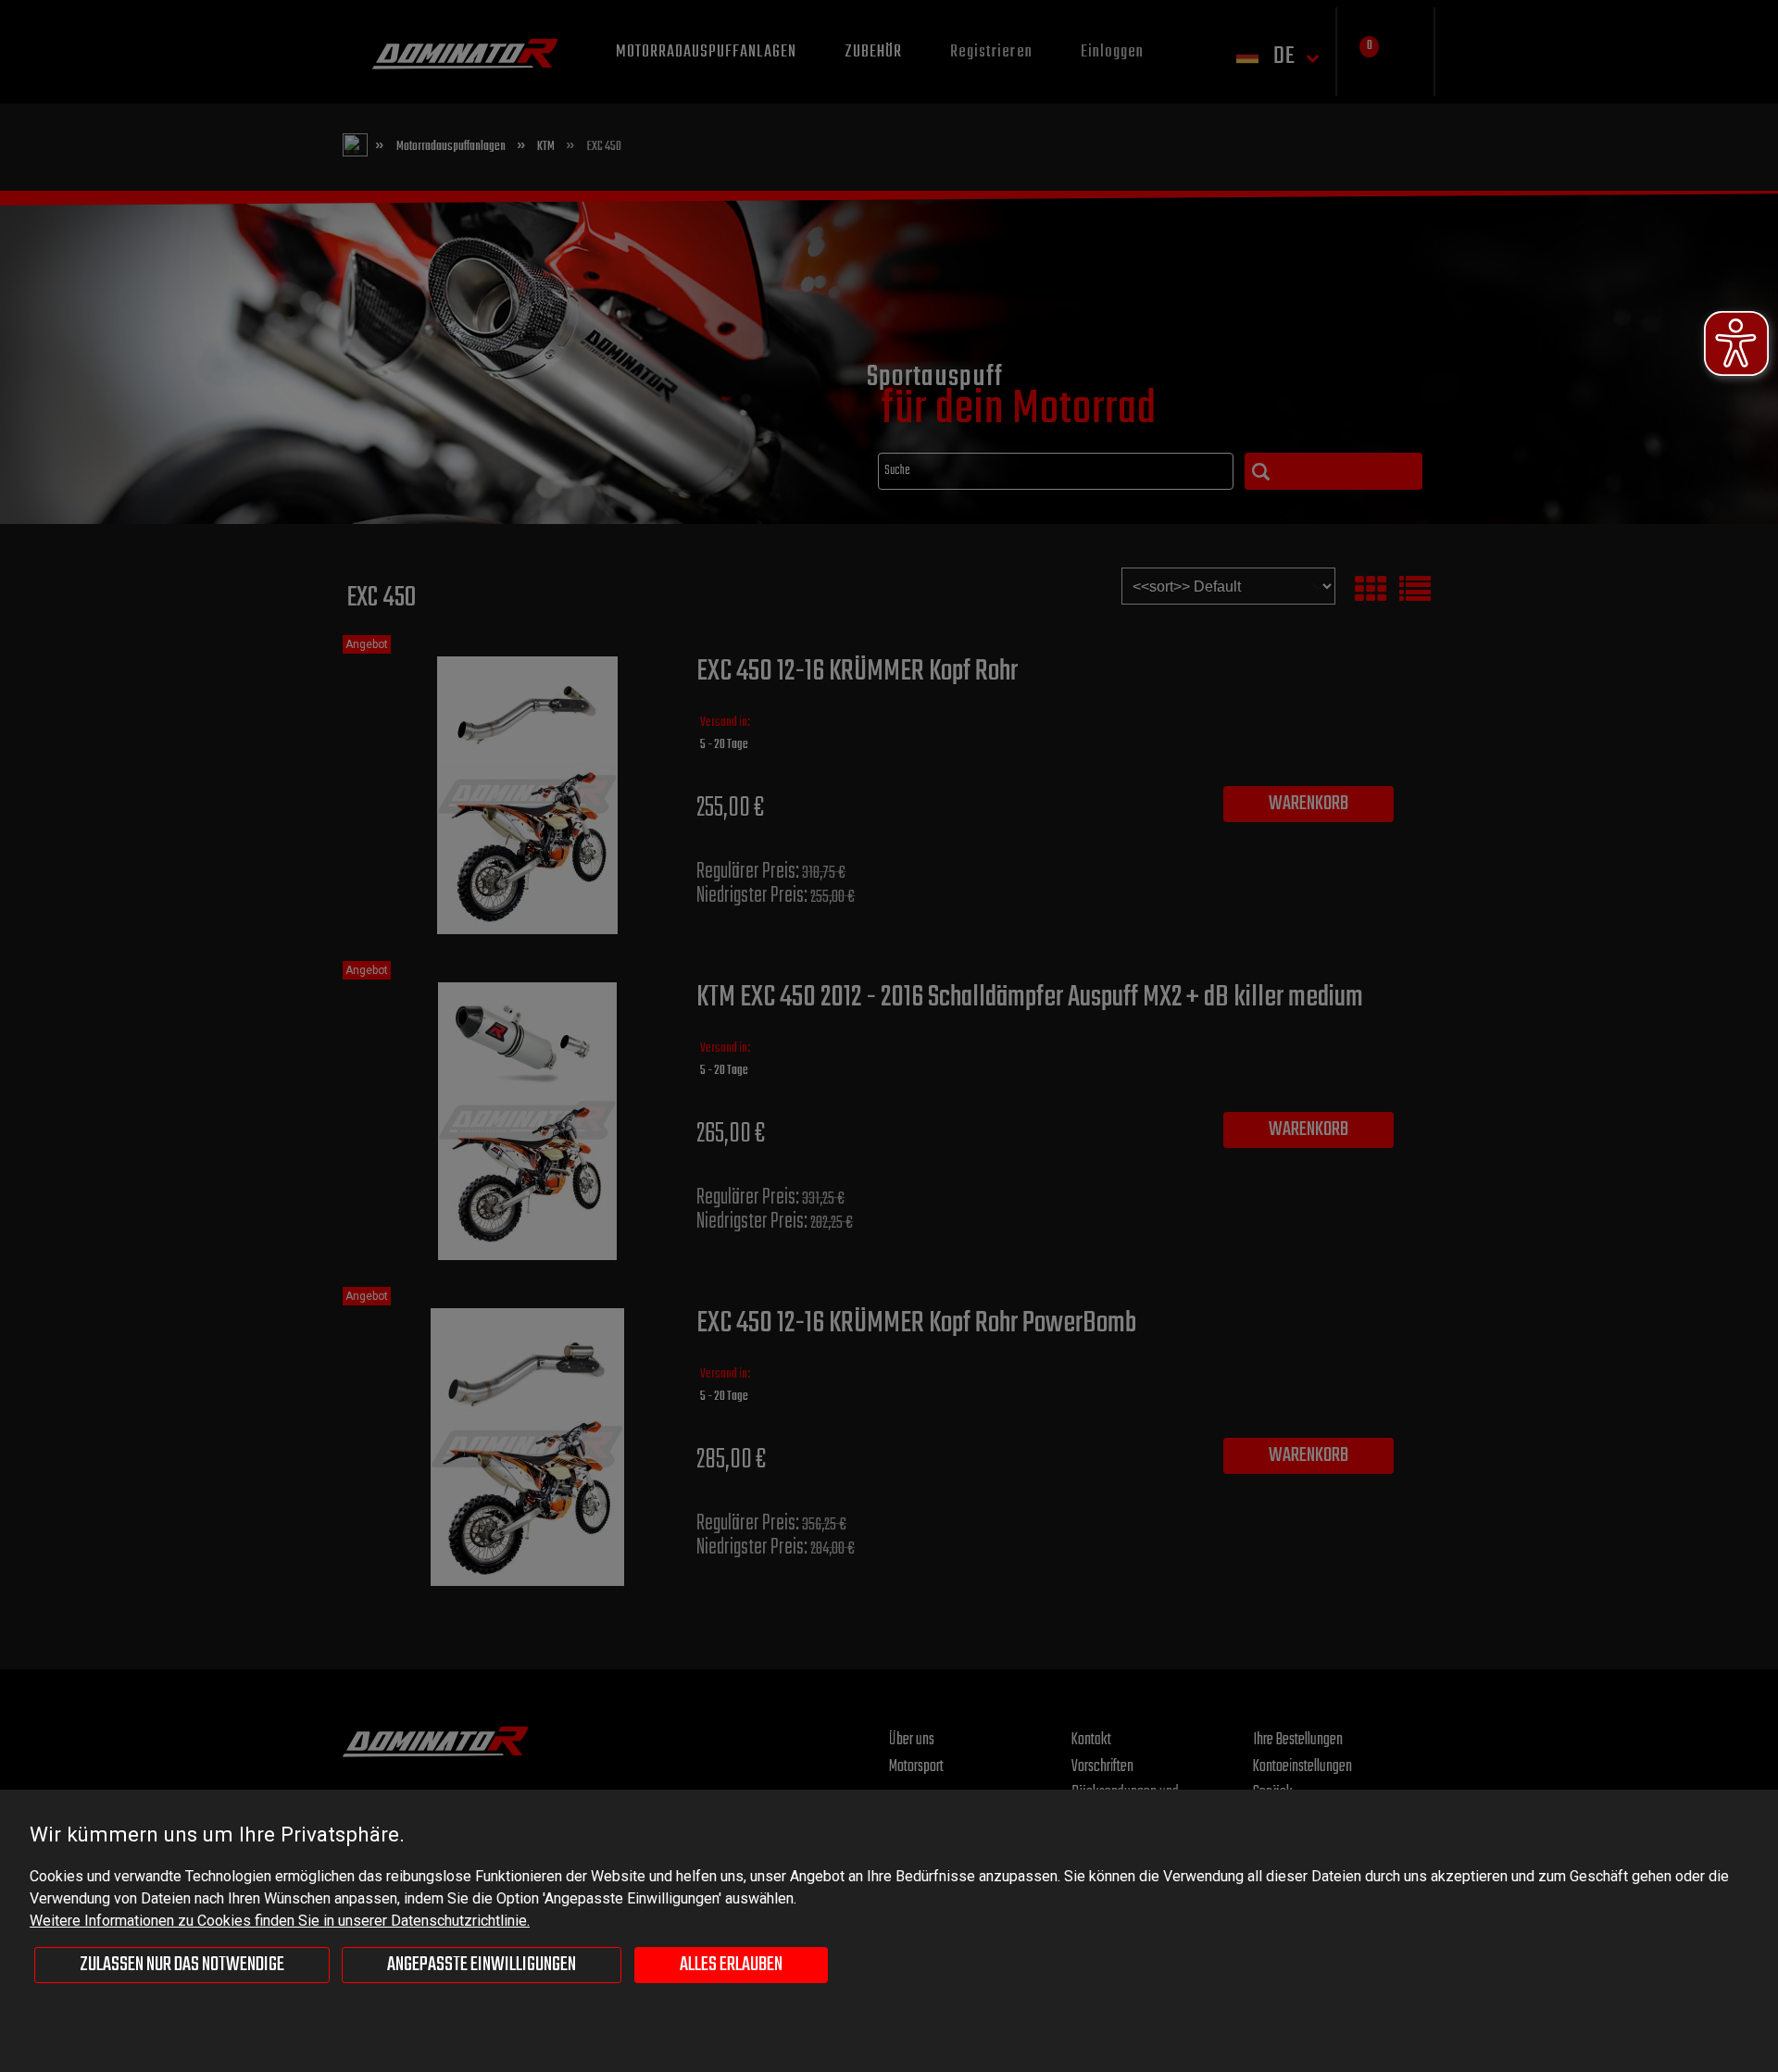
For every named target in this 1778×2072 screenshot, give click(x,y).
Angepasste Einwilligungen (482, 1965)
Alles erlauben (731, 1965)
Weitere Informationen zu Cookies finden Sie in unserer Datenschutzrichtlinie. (280, 1921)
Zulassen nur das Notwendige (182, 1965)
